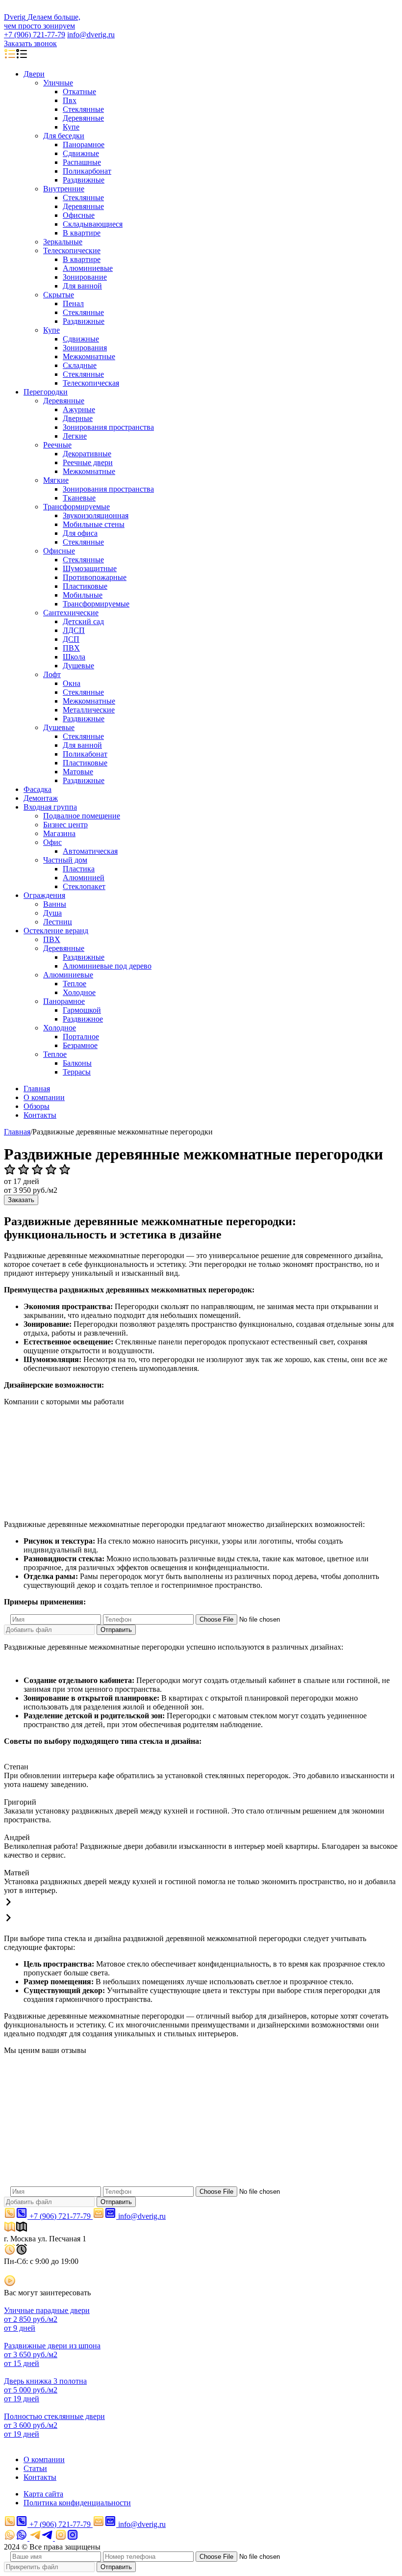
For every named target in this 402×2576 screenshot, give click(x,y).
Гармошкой (82, 1010)
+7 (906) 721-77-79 (35, 35)
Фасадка (38, 789)
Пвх (70, 100)
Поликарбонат (87, 171)
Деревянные (83, 118)
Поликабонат (85, 754)
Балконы (77, 1063)
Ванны (55, 904)
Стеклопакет (84, 886)
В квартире (82, 233)
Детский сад (83, 621)
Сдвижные (81, 153)
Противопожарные (95, 577)
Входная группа (50, 807)
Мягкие (56, 480)
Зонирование (85, 277)
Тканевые (79, 498)
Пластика (79, 869)
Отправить (116, 1630)
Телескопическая (91, 383)
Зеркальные (63, 242)
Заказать (21, 1200)
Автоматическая (90, 851)
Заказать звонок (30, 43)
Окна (72, 683)
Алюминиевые (88, 268)
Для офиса (80, 533)
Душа (52, 913)
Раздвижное (83, 1019)
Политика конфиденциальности (77, 2503)
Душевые (78, 666)
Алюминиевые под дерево (107, 966)
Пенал (73, 303)
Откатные (79, 92)
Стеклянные (83, 109)
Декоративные (87, 454)
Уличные (58, 83)
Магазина (59, 833)
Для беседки (64, 136)
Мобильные (83, 595)
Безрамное (80, 1045)
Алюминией (84, 878)
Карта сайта (43, 2494)
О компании (44, 1097)
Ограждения (44, 895)
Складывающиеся (93, 224)
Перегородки (46, 392)
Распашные (82, 162)
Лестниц (58, 922)
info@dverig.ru (91, 35)
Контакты (40, 1115)
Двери (34, 74)
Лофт (52, 674)
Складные (80, 365)
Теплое (75, 984)
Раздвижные (84, 180)
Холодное (79, 992)
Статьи (35, 2468)
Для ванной (82, 286)
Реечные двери (88, 462)
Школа (74, 657)
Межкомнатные (89, 356)
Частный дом (65, 860)
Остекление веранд (56, 931)
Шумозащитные (90, 568)
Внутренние (64, 189)
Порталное (81, 1037)
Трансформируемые (76, 507)
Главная (37, 1089)
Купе (71, 127)
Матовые (78, 772)
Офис (52, 842)
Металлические (89, 710)
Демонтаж (41, 798)
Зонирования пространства (108, 427)
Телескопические (72, 250)
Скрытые (59, 295)
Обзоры (37, 1106)
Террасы (77, 1072)
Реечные (57, 445)
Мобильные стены (94, 524)
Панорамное (84, 145)
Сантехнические (71, 613)
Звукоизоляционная (96, 515)
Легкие (75, 436)
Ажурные (79, 409)
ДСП (71, 639)
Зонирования (85, 348)
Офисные (79, 215)
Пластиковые (85, 586)
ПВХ (71, 648)
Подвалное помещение (82, 816)
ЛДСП (74, 630)
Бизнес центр (65, 825)
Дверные (78, 418)
